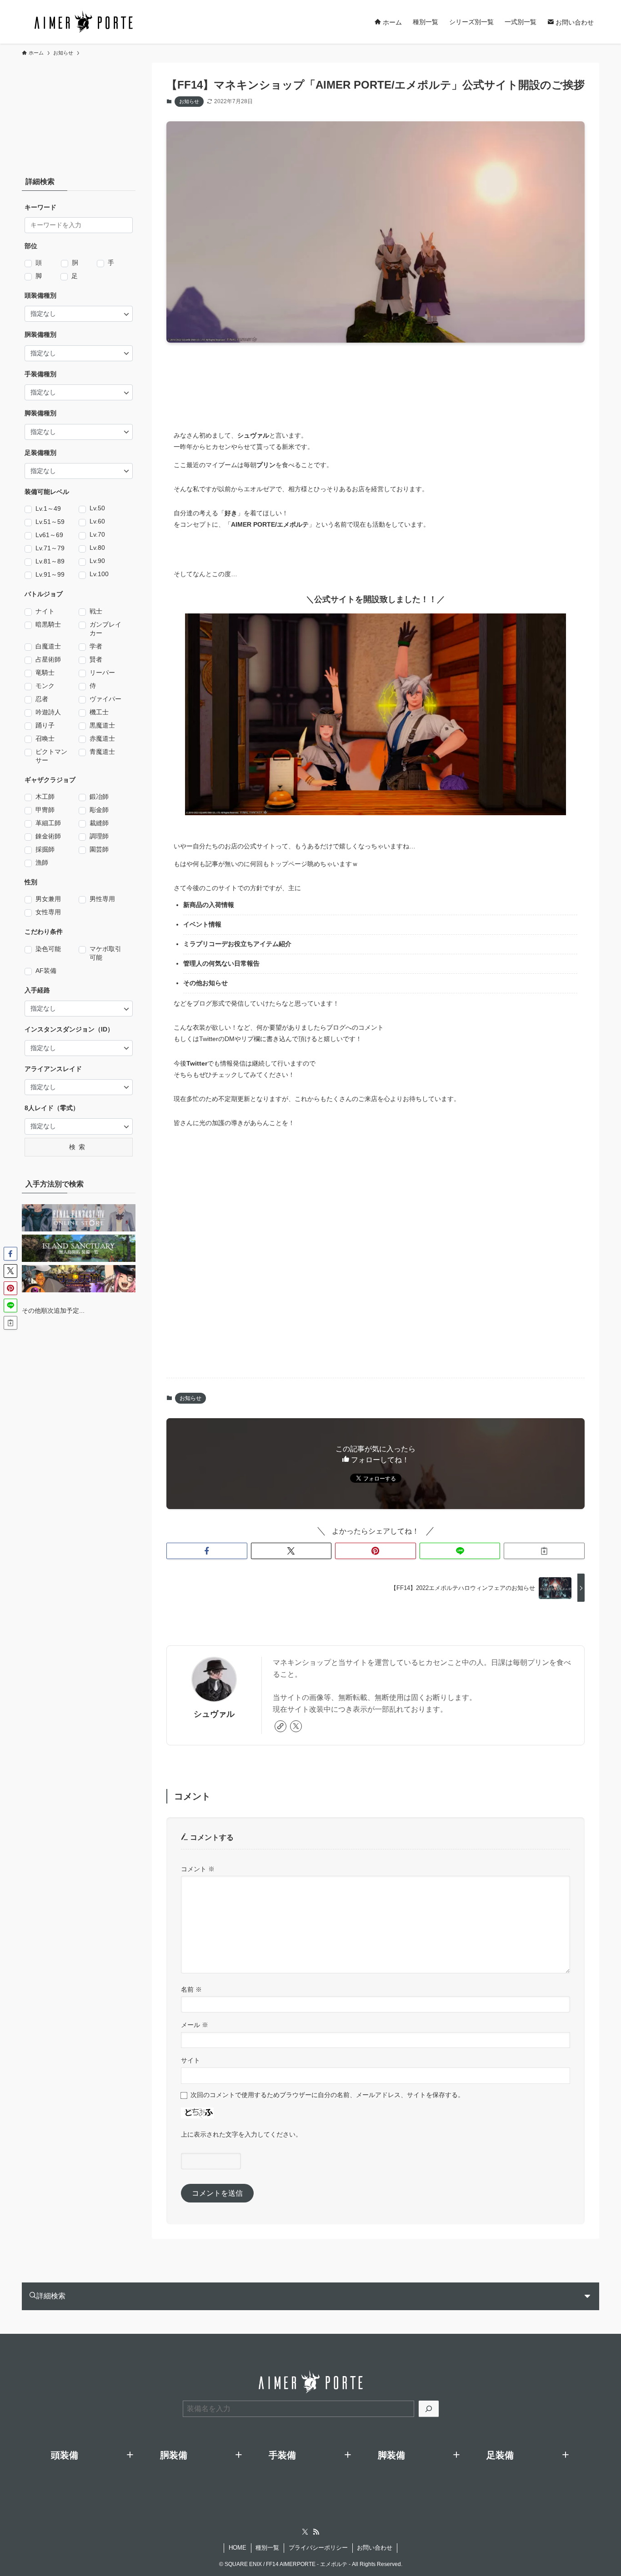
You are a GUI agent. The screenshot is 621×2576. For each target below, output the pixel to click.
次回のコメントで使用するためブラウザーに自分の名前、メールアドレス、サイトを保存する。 (327, 2095)
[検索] (429, 2409)
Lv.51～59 (50, 522)
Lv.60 (97, 521)
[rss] (316, 2532)
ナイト (45, 611)
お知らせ (189, 101)
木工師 (45, 797)
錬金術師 (48, 836)
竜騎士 (45, 673)
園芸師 (99, 849)
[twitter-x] (296, 1726)
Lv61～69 (49, 535)
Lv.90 (97, 561)
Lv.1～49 (48, 508)
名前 (191, 1989)
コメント (198, 1869)
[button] (207, 1551)
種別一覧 (267, 2548)
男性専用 (102, 899)
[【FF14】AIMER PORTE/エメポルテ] (83, 22)
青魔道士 (102, 752)
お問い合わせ (375, 2548)
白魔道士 (48, 646)
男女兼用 (48, 899)
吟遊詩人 (48, 712)
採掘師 (45, 849)
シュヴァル (214, 1714)
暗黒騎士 (48, 624)
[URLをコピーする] (544, 1551)
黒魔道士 (102, 725)
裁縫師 (99, 823)
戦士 (96, 611)
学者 (96, 646)
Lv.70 (97, 534)
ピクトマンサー (51, 756)
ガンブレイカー (105, 629)
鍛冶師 (99, 797)
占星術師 (48, 659)
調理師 (99, 836)
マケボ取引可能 (105, 953)
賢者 (96, 659)
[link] (280, 1726)
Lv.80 (97, 548)
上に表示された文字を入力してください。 (241, 2134)
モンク (45, 686)
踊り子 (45, 725)
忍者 (42, 699)
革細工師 (48, 823)
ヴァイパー (105, 699)
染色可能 (48, 949)
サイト (190, 2060)
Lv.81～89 (50, 561)
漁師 (42, 862)
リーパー (102, 673)
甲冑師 (45, 810)
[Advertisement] (385, 378)
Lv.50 (97, 508)
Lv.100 (99, 574)
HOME (238, 2548)
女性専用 (48, 912)
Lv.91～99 (50, 574)
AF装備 (46, 971)
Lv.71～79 (50, 548)
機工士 (99, 712)
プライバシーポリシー (318, 2548)
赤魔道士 (102, 738)
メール (195, 2025)
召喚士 (45, 738)
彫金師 (99, 810)
